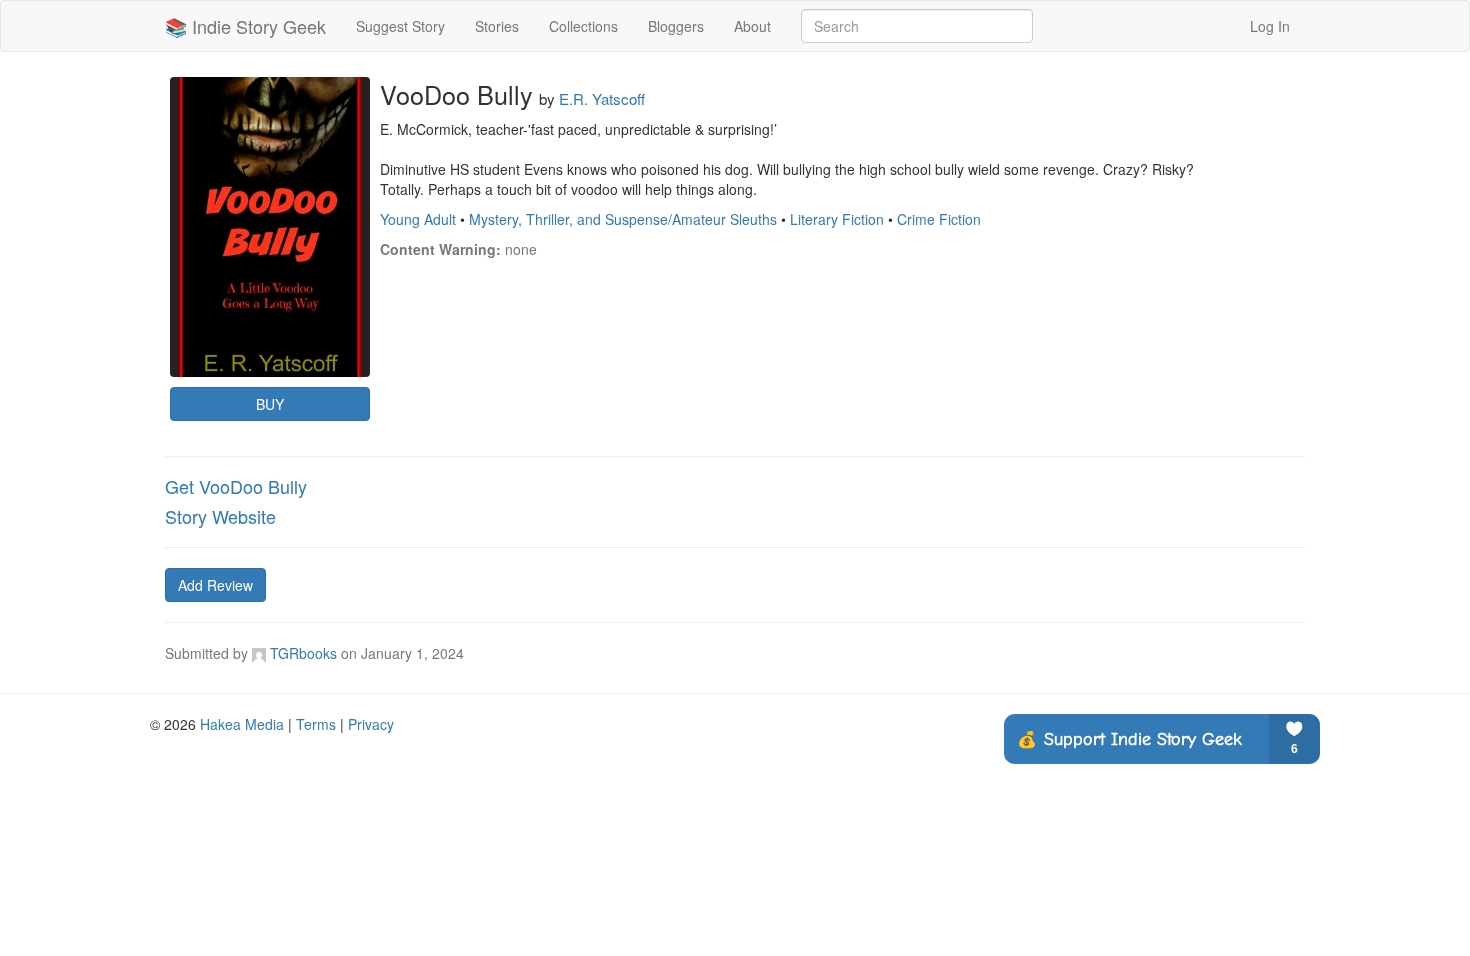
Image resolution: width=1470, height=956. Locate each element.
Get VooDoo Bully (236, 486)
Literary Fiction (837, 219)
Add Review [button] (215, 585)
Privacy (371, 724)
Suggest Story (400, 26)
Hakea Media (242, 724)
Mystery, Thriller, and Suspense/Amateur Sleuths (623, 219)
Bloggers (676, 26)
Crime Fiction (939, 219)
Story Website (220, 516)
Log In (1270, 26)
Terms (316, 724)
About (752, 26)
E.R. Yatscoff (602, 98)
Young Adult (418, 219)
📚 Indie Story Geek (245, 26)
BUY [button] (270, 404)
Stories (497, 26)
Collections (583, 26)
